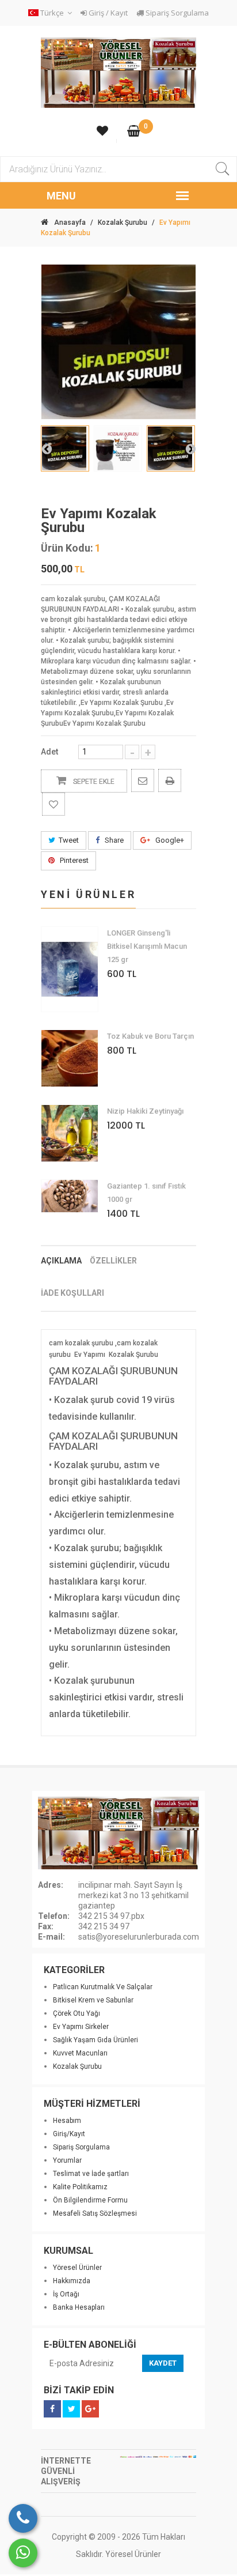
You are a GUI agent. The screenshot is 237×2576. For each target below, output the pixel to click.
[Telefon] (23, 2518)
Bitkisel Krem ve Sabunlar (93, 2000)
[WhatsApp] (23, 2553)
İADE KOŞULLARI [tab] (72, 1293)
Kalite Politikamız (80, 2187)
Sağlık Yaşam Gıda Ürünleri (95, 2040)
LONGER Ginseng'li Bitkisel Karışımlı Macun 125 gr (147, 946)
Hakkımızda (72, 2281)
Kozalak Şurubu (123, 222)
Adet (49, 752)
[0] (134, 132)
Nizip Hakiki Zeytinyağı (145, 1111)
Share (113, 840)
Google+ (169, 840)
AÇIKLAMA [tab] (61, 1261)
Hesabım (67, 2121)
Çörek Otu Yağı (77, 2013)
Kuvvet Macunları (80, 2053)
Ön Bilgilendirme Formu (90, 2200)
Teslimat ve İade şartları (91, 2174)
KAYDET (163, 2363)
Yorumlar (67, 2160)
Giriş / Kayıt (107, 13)
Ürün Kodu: (67, 548)
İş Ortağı (66, 2294)
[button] (52, 13)
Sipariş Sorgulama (176, 13)
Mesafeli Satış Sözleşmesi (95, 2213)
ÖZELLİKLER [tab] (113, 1261)
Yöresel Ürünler (77, 2268)
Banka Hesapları (79, 2307)
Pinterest (73, 860)
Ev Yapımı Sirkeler (81, 2027)
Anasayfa (70, 222)
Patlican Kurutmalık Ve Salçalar (103, 1987)
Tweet (69, 840)
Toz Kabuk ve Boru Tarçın (150, 1036)
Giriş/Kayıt (69, 2134)
